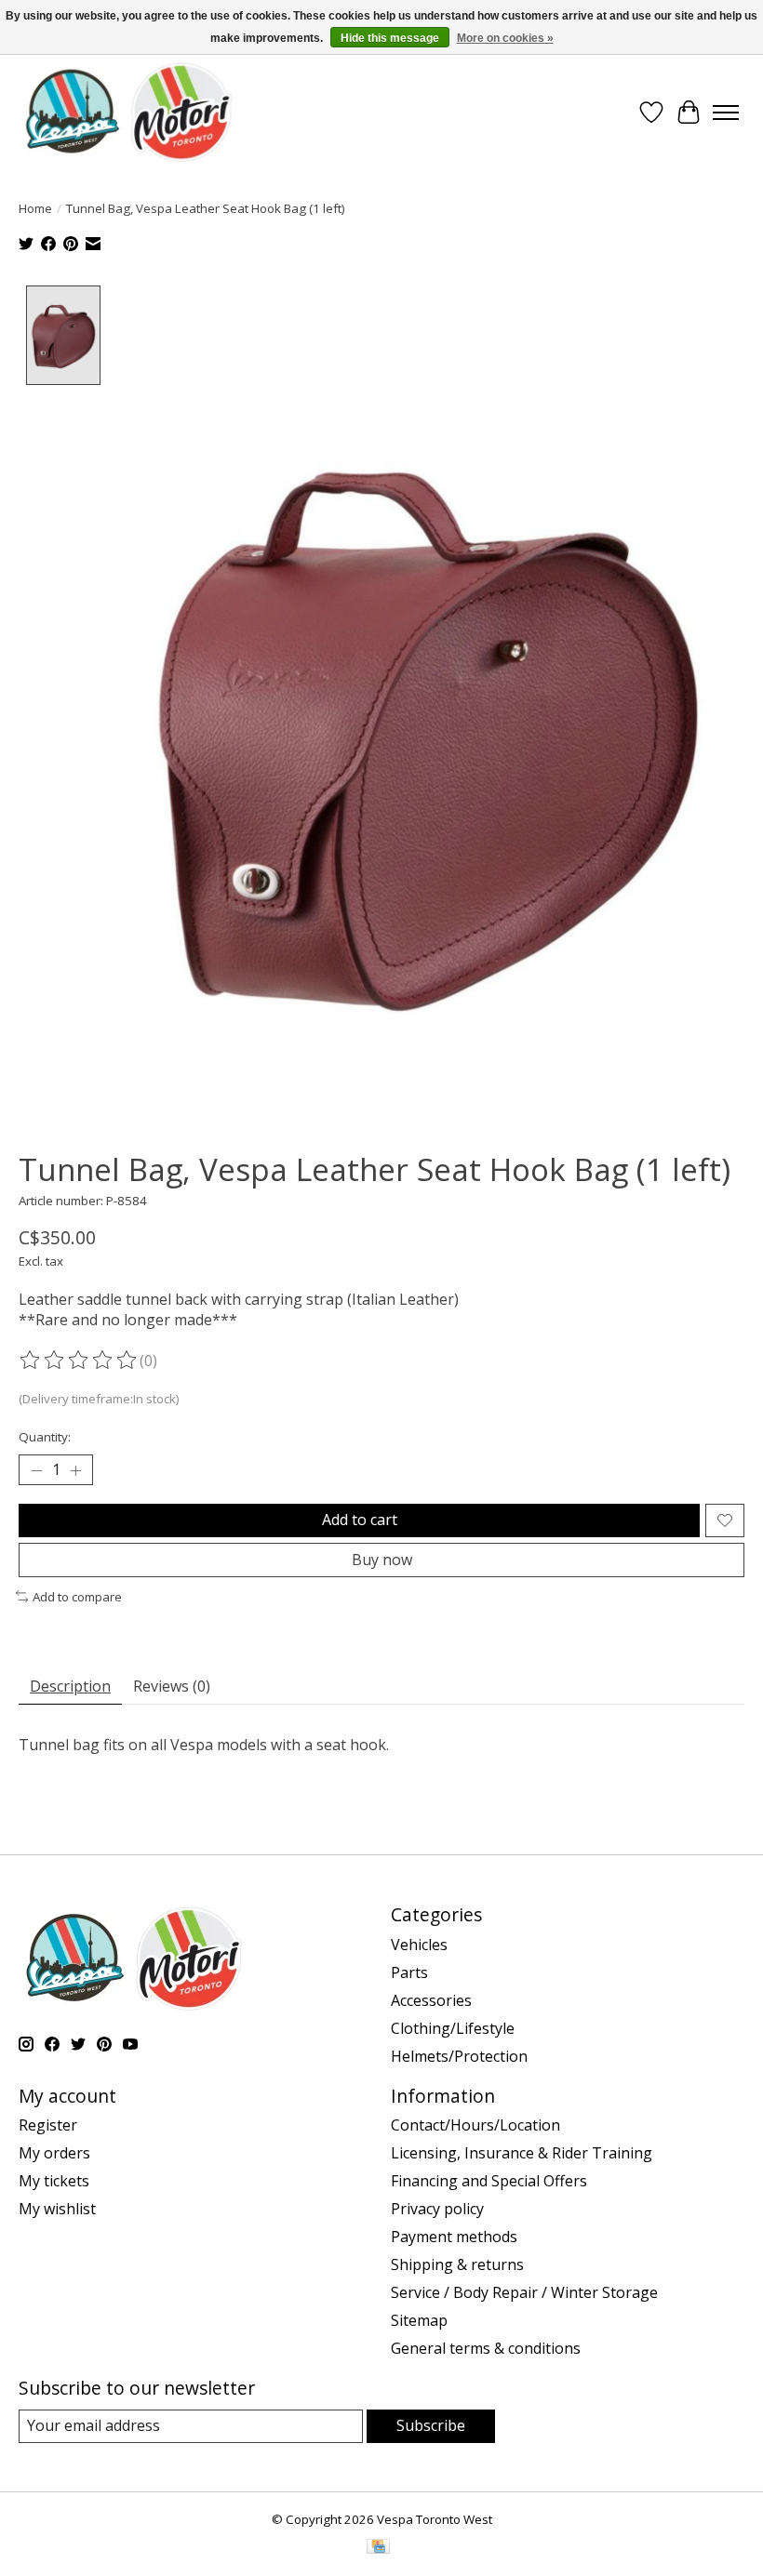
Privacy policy (437, 2209)
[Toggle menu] (726, 113)
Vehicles (419, 1945)
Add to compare (77, 1597)
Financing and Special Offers (489, 2181)
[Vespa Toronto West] (127, 112)
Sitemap (419, 2320)
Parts (409, 1972)
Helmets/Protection (459, 2056)
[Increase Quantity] (75, 1470)
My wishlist (57, 2209)
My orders (54, 2153)
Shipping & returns (457, 2264)
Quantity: (45, 1437)
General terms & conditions (486, 2348)
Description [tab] (70, 1686)
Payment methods (454, 2237)
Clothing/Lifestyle (453, 2028)
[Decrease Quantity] (36, 1470)
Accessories (431, 2000)
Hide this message (390, 38)
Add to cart (360, 1520)
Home (35, 208)
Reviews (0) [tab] (172, 1686)
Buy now (382, 1560)
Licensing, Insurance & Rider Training (522, 2153)
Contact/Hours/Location (475, 2125)
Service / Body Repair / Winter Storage (524, 2292)
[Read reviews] (79, 1361)
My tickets (54, 2181)
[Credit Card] (378, 2548)
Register (48, 2125)
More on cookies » (505, 38)
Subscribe (431, 2425)
